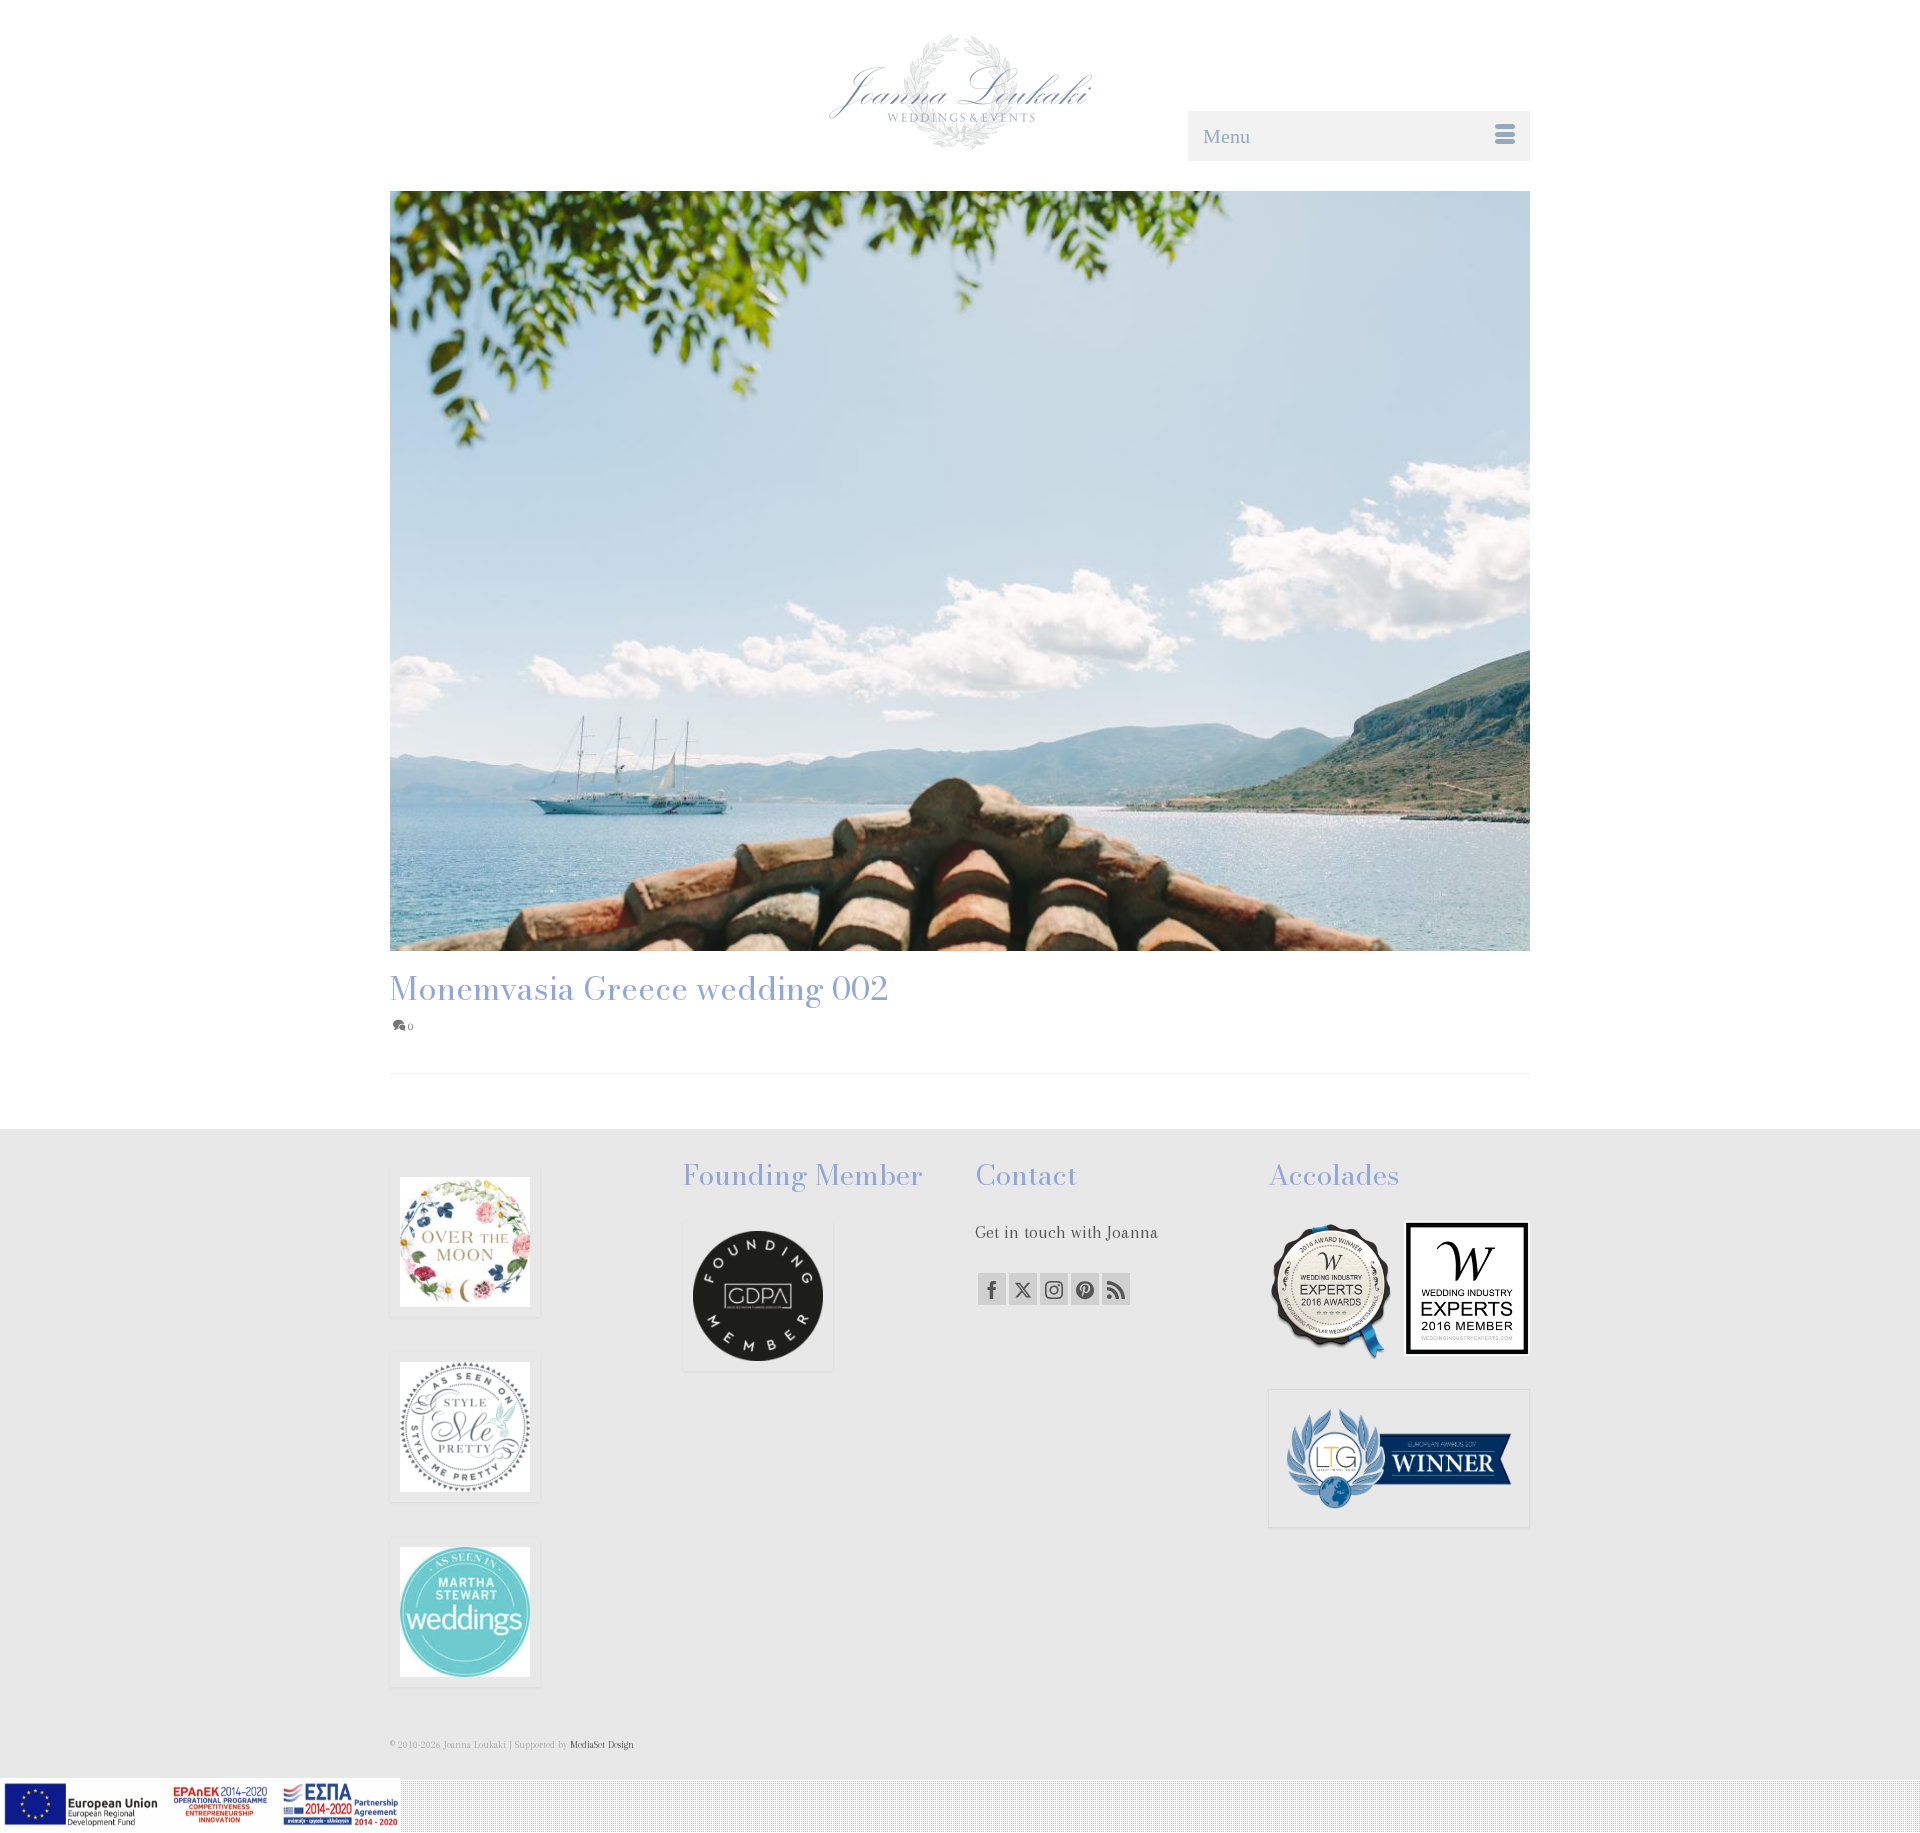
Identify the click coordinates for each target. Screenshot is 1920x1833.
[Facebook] (992, 1289)
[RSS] (1116, 1289)
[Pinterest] (1085, 1289)
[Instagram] (1054, 1289)
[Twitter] (1023, 1289)
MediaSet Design (602, 1744)
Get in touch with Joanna (1067, 1232)
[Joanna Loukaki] (960, 92)
